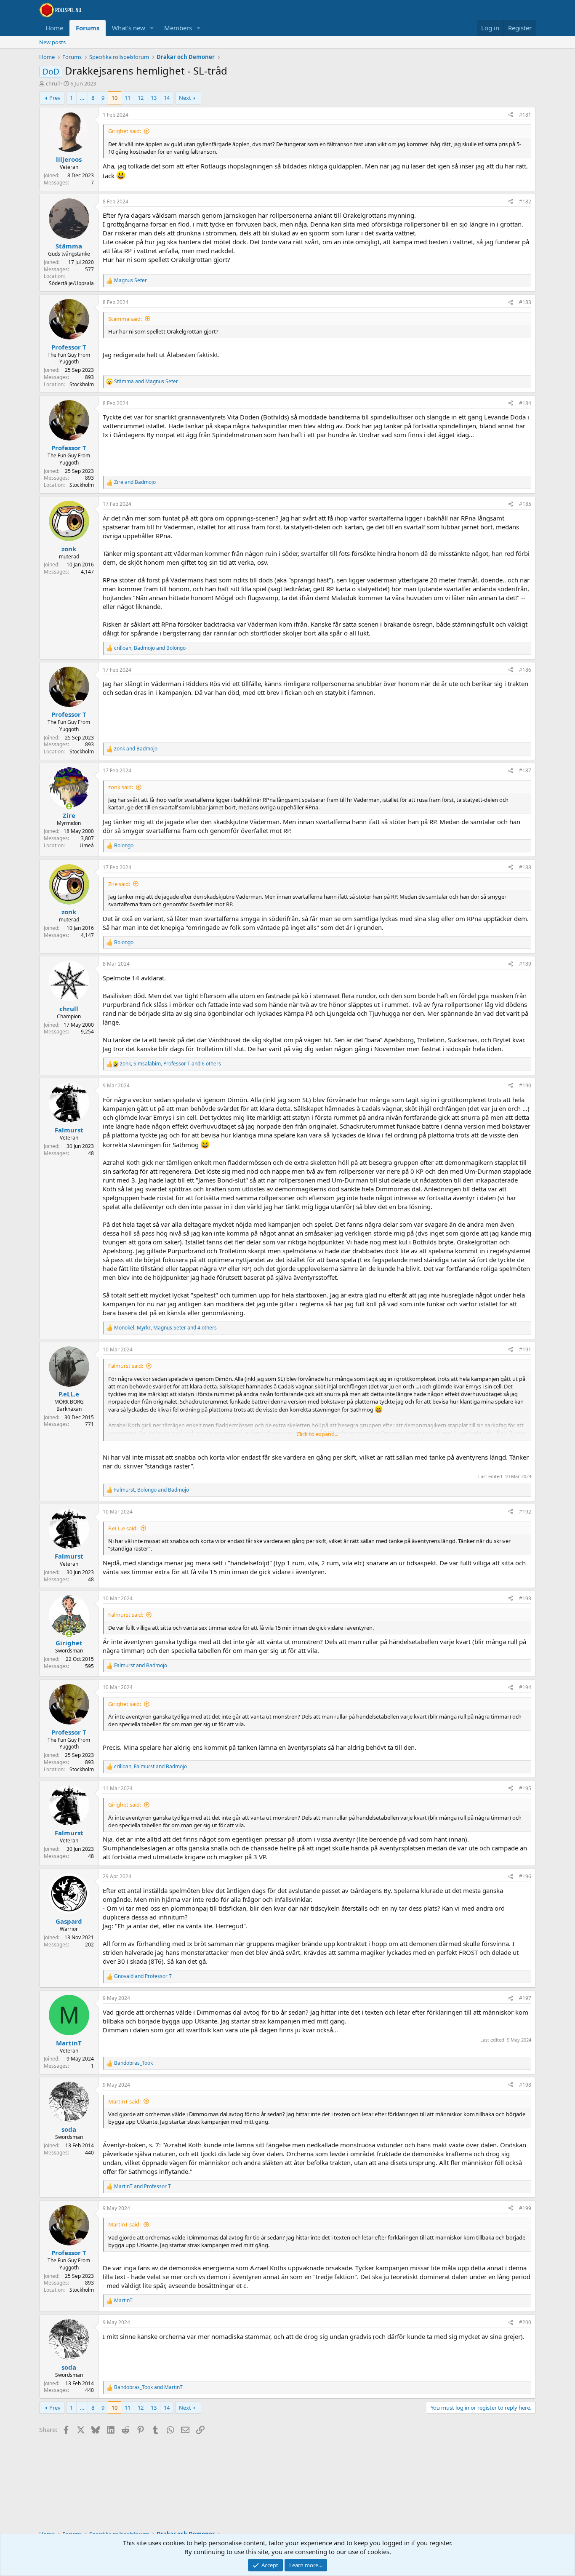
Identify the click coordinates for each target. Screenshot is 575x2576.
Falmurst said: (126, 1366)
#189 (525, 964)
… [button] (82, 98)
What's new (129, 28)
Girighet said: (125, 131)
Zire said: (119, 884)
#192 (525, 1512)
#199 (525, 2208)
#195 (525, 1788)
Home (54, 28)
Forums (88, 28)
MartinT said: (124, 2101)
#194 (525, 1687)
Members (178, 28)
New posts (52, 42)
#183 (525, 302)
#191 (525, 1349)
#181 (525, 115)
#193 (525, 1598)
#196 (525, 1876)
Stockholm (82, 384)
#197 (525, 1998)
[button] (152, 28)
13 (154, 98)
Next (185, 98)
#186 (525, 670)
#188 (525, 867)
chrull (53, 83)
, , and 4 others (165, 1328)
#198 (525, 2085)
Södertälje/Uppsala (71, 283)
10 (114, 98)
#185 (525, 504)
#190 (525, 1085)
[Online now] (69, 806)
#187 (525, 770)
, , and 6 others (170, 1064)
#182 (525, 202)
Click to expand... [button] (317, 1434)
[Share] (511, 115)
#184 (525, 403)
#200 (525, 2322)
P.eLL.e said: (123, 1528)
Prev (55, 98)
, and (150, 648)
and (146, 382)
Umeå (87, 845)
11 (128, 98)
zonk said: (121, 787)
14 (167, 98)
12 (141, 98)
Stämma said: (125, 319)
